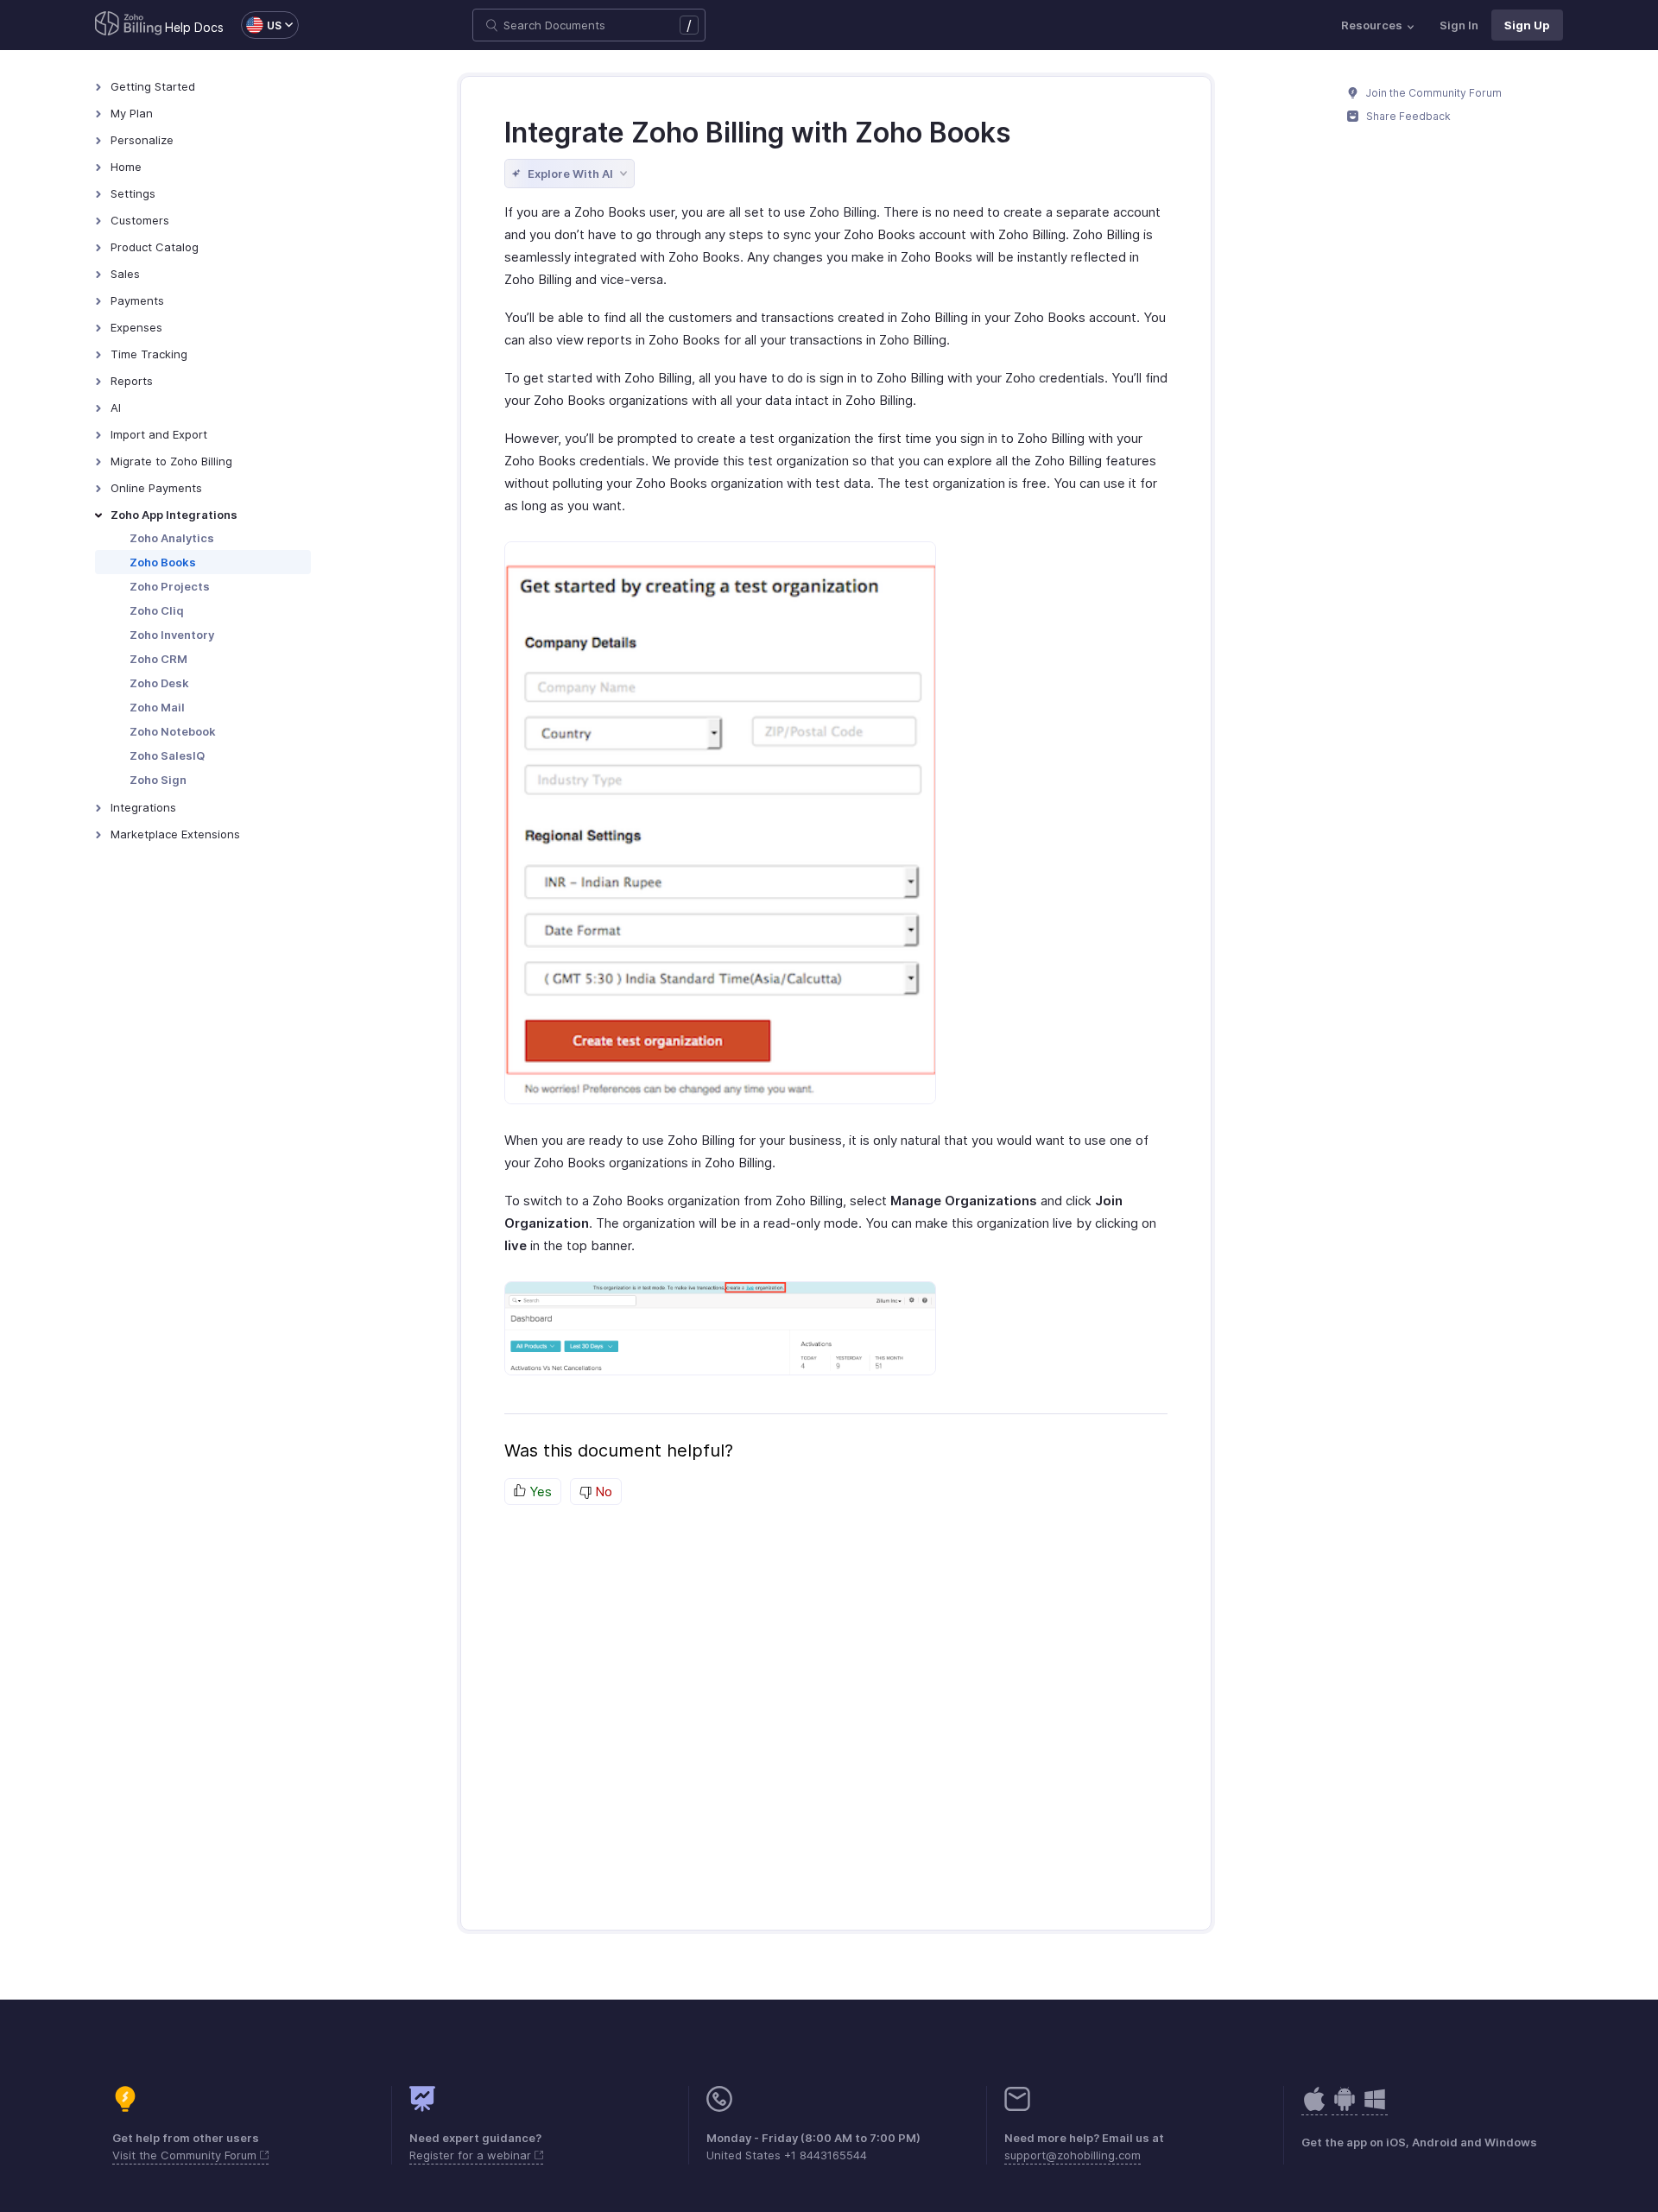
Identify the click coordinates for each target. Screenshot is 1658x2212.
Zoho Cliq (157, 610)
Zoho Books (163, 562)
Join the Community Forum (1433, 93)
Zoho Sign (158, 780)
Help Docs (194, 27)
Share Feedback (1407, 116)
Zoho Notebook (173, 731)
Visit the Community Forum (186, 2155)
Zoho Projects (170, 586)
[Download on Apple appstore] (1345, 2108)
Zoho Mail (157, 707)
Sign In (1459, 25)
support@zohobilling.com (1073, 2155)
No (602, 1492)
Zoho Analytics (172, 538)
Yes (539, 1492)
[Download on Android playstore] (1314, 2108)
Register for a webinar (472, 2155)
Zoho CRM (158, 659)
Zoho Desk (159, 683)
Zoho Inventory (172, 635)
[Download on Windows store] (1375, 2108)
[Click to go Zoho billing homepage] (129, 25)
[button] (261, 25)
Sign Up (1527, 25)
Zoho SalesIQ (167, 755)
